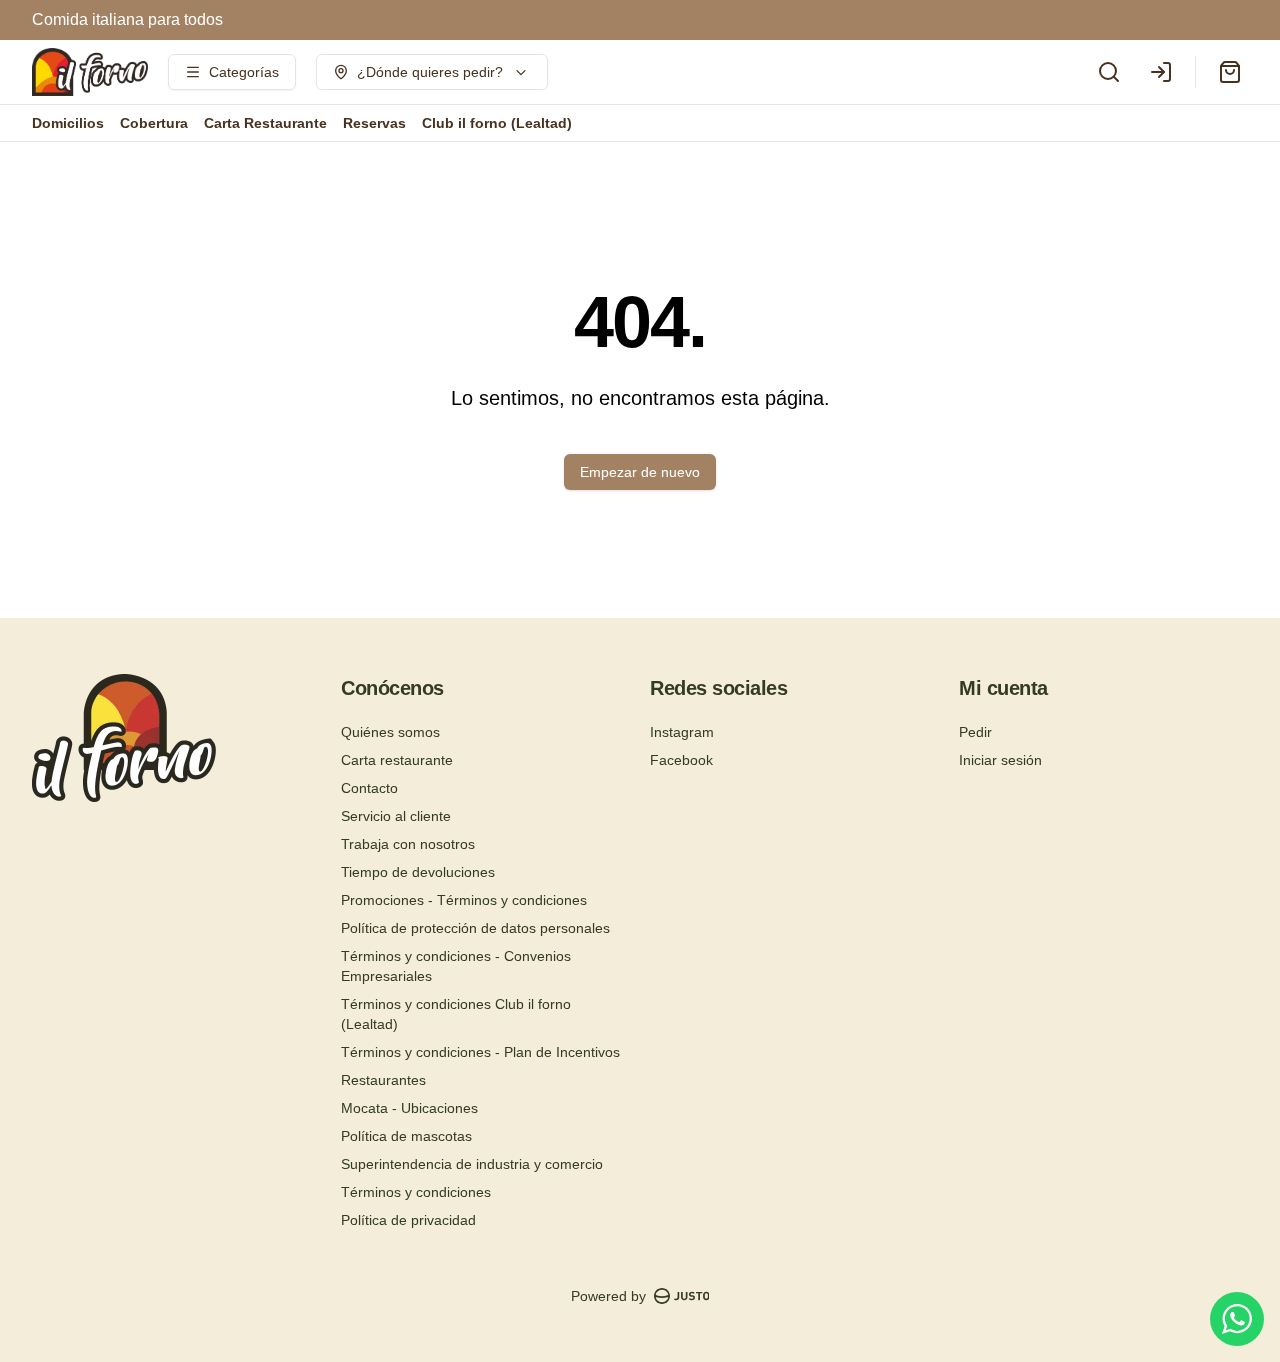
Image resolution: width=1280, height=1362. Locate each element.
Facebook (681, 760)
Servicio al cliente (396, 816)
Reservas (374, 123)
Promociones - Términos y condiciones (464, 900)
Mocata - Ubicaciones (409, 1108)
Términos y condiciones (416, 1192)
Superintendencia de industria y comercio (472, 1164)
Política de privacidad (408, 1220)
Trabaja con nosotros (408, 844)
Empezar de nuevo (640, 472)
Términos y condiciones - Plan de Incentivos (480, 1052)
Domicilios (68, 123)
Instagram (682, 732)
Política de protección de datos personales (475, 928)
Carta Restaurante (265, 123)
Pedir (975, 732)
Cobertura (154, 123)
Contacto (369, 788)
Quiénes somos (390, 732)
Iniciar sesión (1000, 760)
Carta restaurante (397, 760)
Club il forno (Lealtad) (497, 123)
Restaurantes (383, 1080)
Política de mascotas (406, 1136)
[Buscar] (1109, 72)
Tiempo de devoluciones (418, 872)
